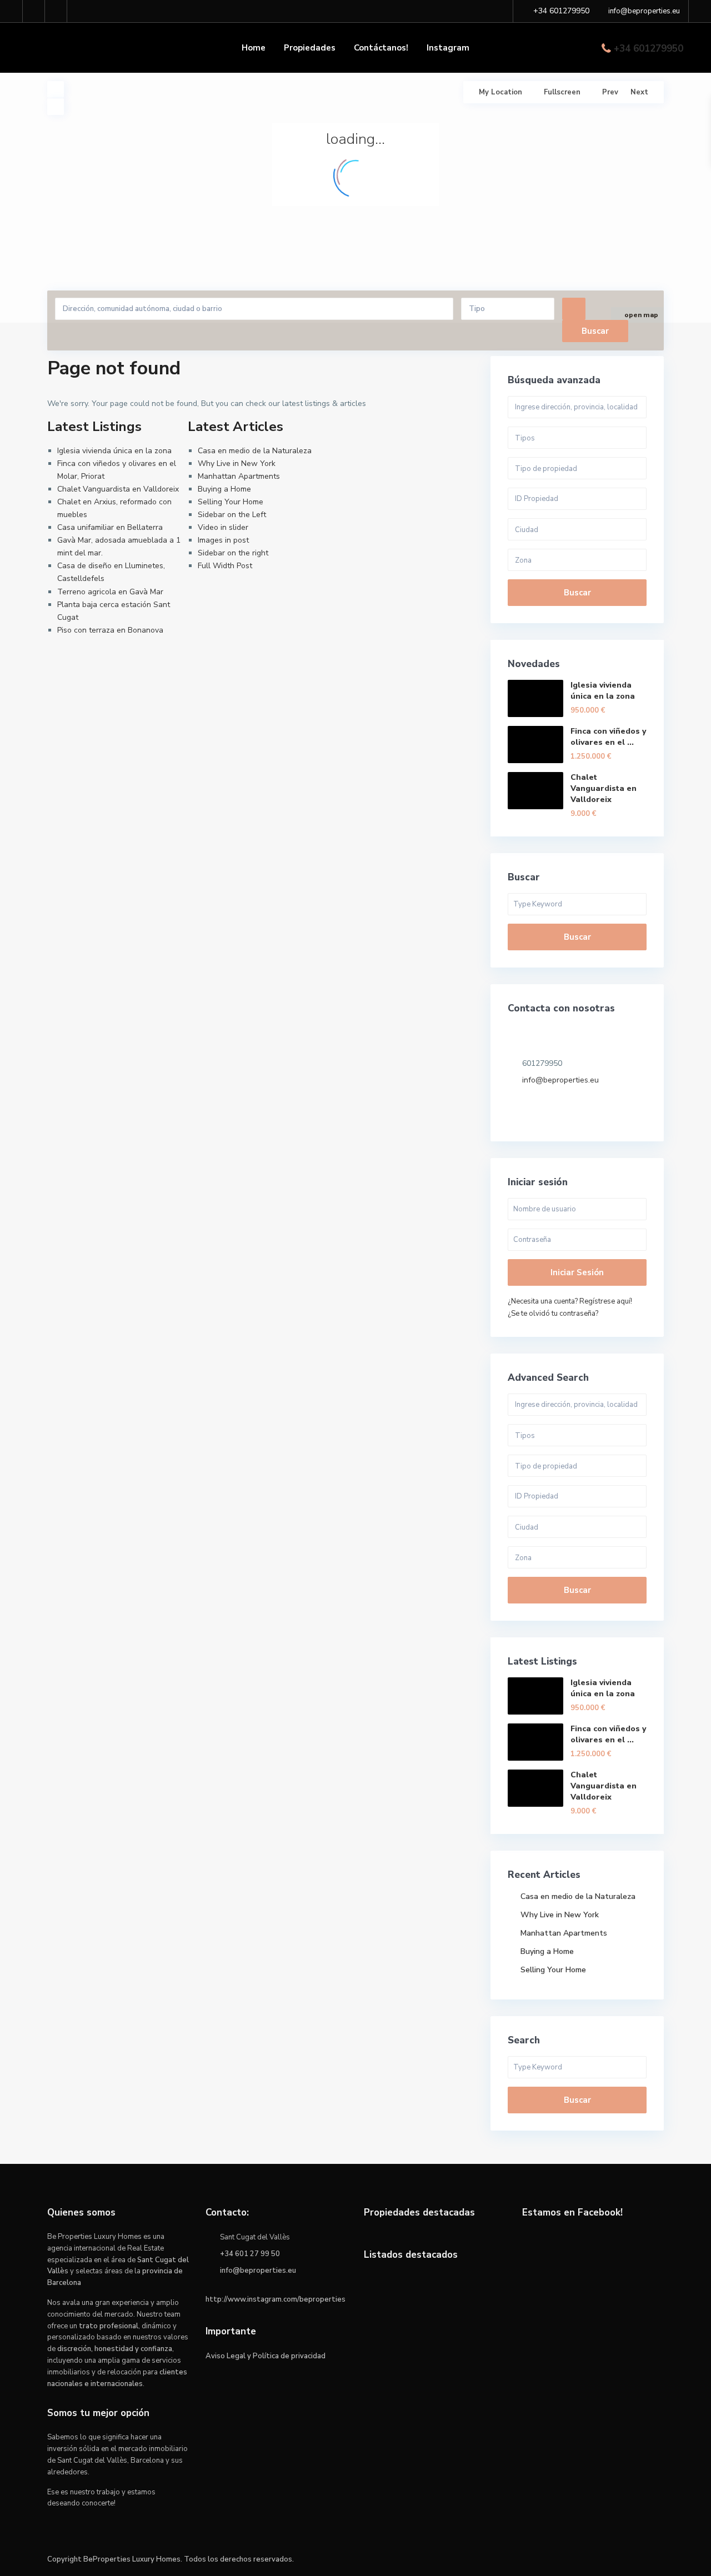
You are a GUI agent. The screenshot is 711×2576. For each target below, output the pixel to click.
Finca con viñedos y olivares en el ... (608, 737)
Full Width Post (225, 566)
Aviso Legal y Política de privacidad (266, 2356)
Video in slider (223, 527)
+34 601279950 (649, 49)
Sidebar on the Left (232, 515)
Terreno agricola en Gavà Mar (110, 592)
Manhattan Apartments (239, 476)
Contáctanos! (381, 48)
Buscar (577, 593)
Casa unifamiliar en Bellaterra (110, 527)
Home (254, 48)
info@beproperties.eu (560, 1080)
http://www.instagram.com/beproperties (276, 2299)
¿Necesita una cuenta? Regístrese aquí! (570, 1301)
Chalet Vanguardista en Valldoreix (118, 489)
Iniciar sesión (577, 1272)
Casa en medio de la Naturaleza (255, 451)
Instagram (448, 48)
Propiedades (310, 48)
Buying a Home (224, 489)
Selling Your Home (231, 502)
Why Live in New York (237, 463)
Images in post (223, 540)
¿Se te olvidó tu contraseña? (553, 1314)
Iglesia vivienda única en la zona (114, 451)
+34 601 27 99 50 (250, 2254)
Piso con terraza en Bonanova (110, 630)
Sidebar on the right (233, 553)
